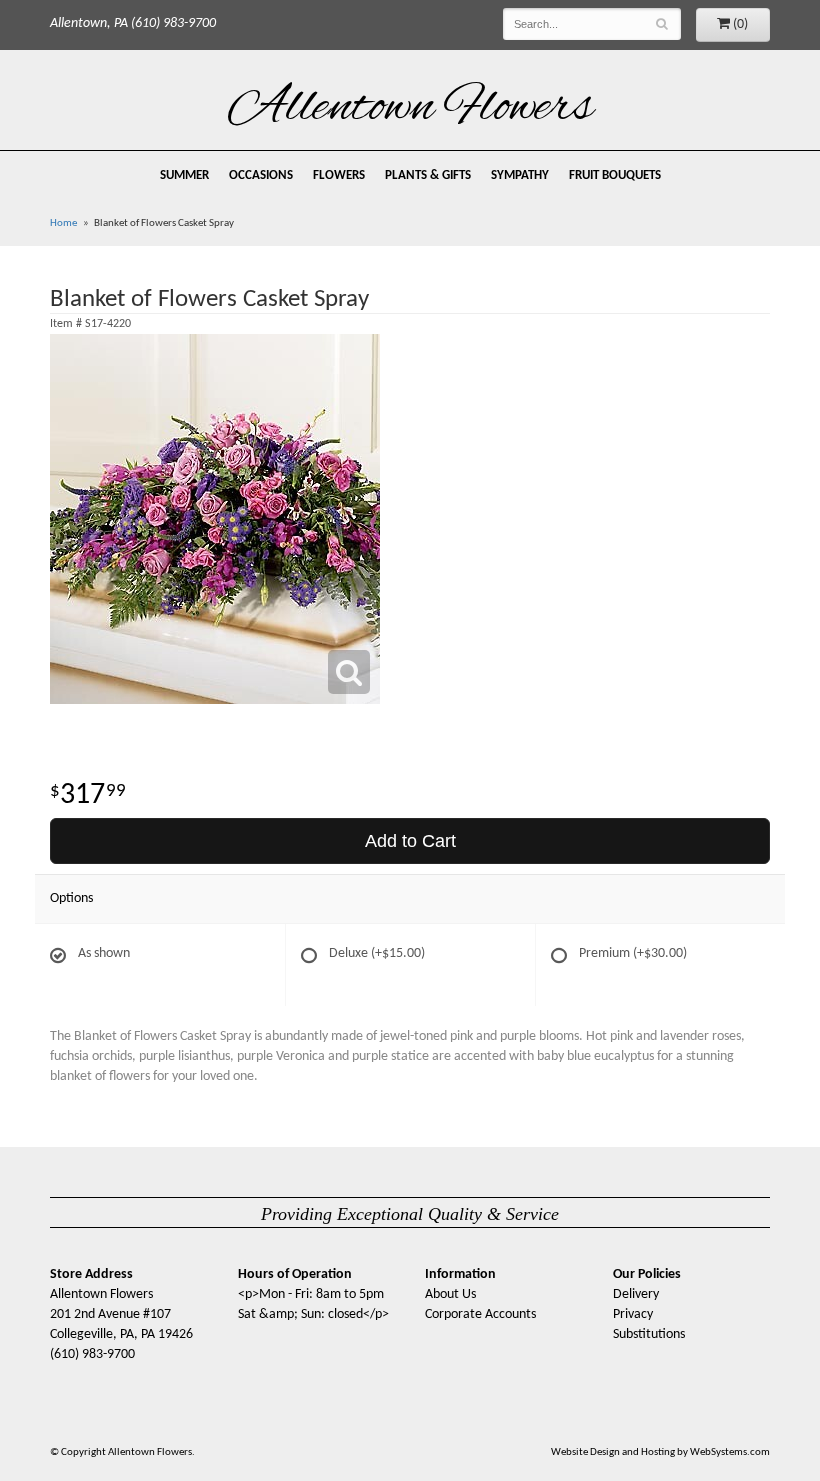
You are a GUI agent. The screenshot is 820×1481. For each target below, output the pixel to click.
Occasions (261, 176)
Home (63, 223)
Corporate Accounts (480, 1314)
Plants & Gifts (428, 176)
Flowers (339, 176)
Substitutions (649, 1334)
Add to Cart (410, 841)
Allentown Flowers (410, 109)
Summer (184, 176)
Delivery (636, 1294)
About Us (450, 1294)
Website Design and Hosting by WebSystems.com (660, 1452)
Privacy (633, 1314)
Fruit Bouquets (615, 176)
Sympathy (520, 176)
